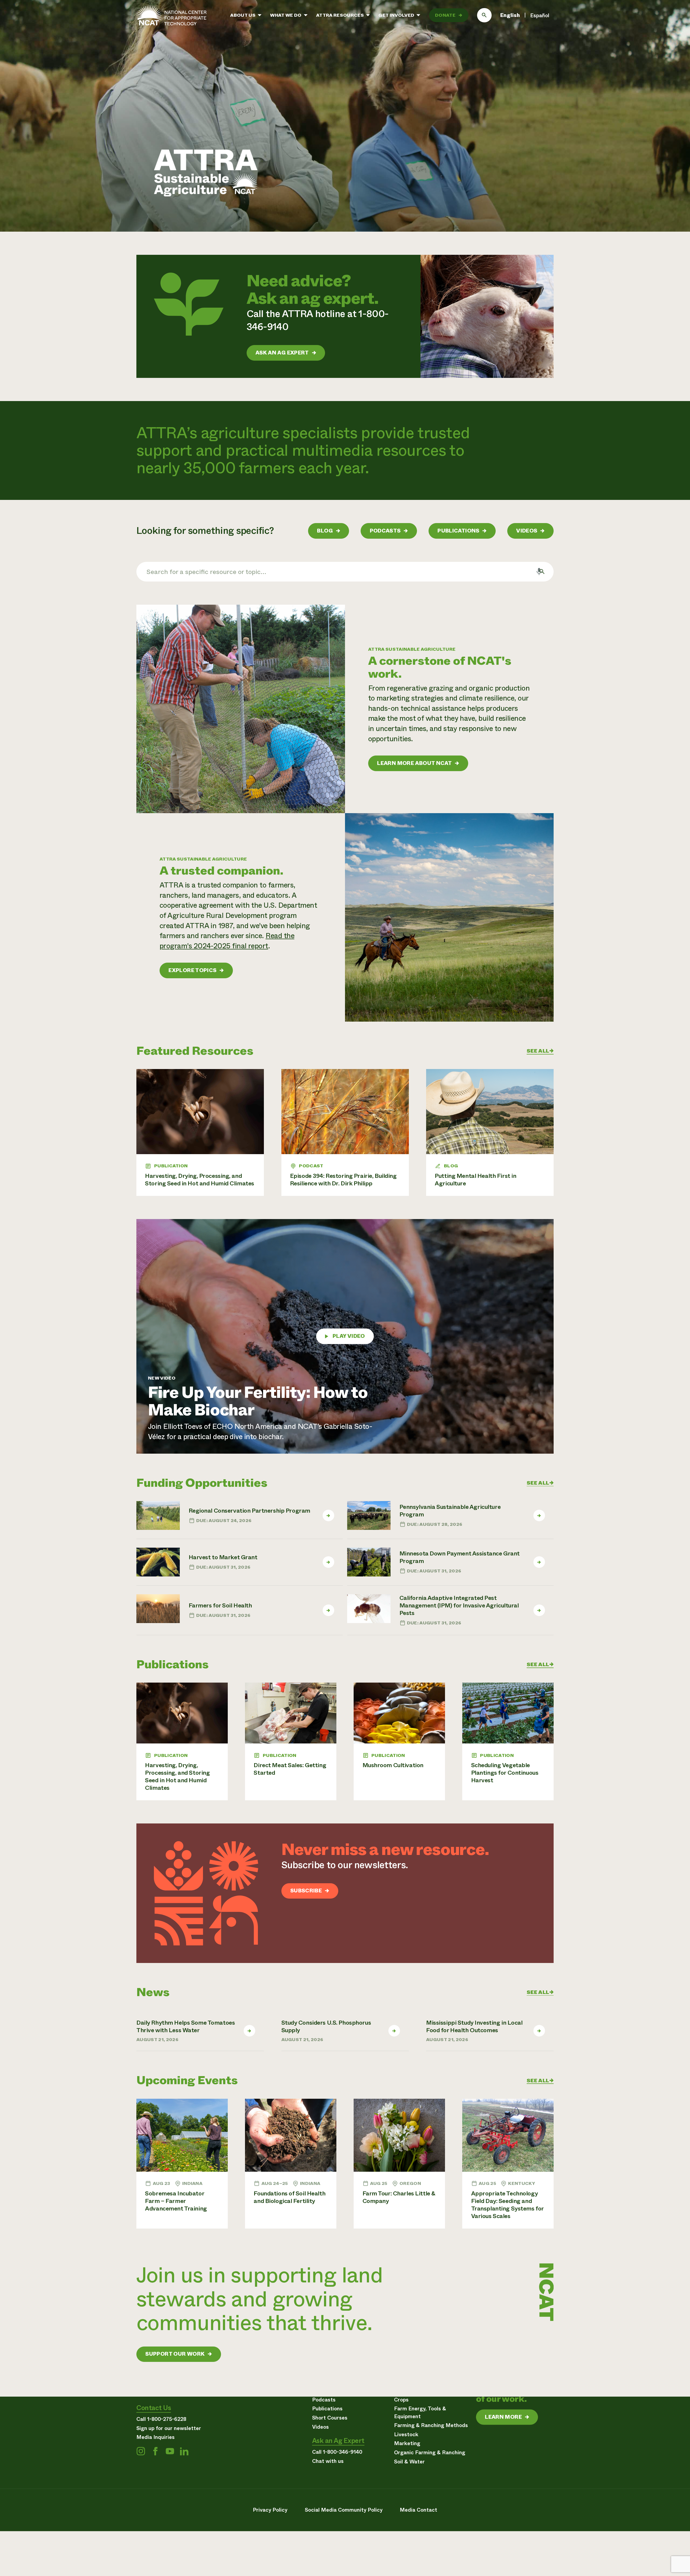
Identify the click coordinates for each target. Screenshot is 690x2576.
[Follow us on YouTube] (170, 2451)
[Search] (484, 15)
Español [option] (540, 15)
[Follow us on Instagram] (141, 2451)
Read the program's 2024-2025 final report (227, 941)
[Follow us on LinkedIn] (184, 2451)
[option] (540, 16)
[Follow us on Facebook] (155, 2451)
